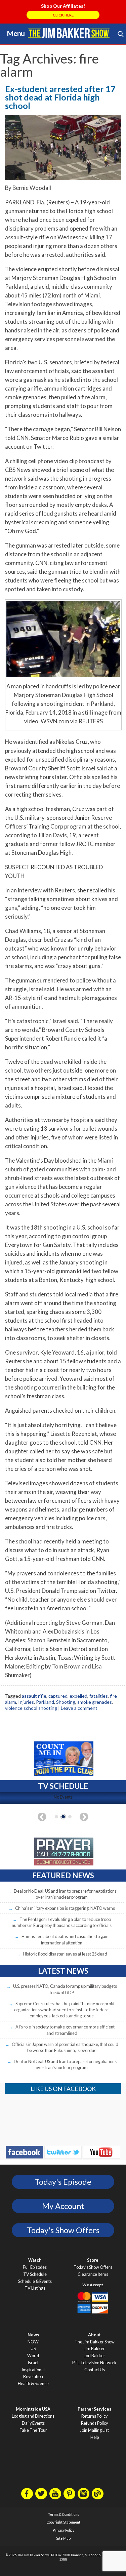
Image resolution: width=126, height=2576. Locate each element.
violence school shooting (31, 1708)
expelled (78, 1696)
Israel (33, 2363)
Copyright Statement (64, 2522)
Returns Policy (94, 2416)
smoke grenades (95, 1702)
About (94, 2335)
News (33, 2335)
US (33, 2349)
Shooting (66, 1702)
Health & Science (33, 2384)
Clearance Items (93, 2274)
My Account (63, 2206)
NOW (33, 2342)
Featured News (63, 1875)
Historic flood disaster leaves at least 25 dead (65, 1954)
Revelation (33, 2377)
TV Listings (35, 2288)
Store (93, 2260)
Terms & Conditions (64, 2514)
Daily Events (33, 2423)
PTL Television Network (94, 2363)
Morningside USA (33, 2409)
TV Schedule (35, 2274)
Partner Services (94, 2409)
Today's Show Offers (63, 2230)
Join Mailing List (94, 2430)
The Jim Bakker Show (95, 2342)
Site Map (63, 2538)
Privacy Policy (64, 2530)
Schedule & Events (35, 2281)
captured (58, 1696)
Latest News (63, 1971)
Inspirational (33, 2370)
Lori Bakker (94, 2356)
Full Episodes (35, 2267)
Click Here (63, 15)
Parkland (45, 1702)
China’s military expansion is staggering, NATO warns (65, 1908)
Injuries (26, 1702)
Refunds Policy (94, 2423)
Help (95, 2437)
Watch (35, 2260)
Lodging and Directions (33, 2416)
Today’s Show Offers (93, 2267)
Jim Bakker (69, 33)
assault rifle (34, 1696)
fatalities (99, 1696)
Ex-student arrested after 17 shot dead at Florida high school (60, 97)
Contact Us (95, 2370)
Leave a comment (79, 1708)
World (33, 2356)
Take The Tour (33, 2430)
